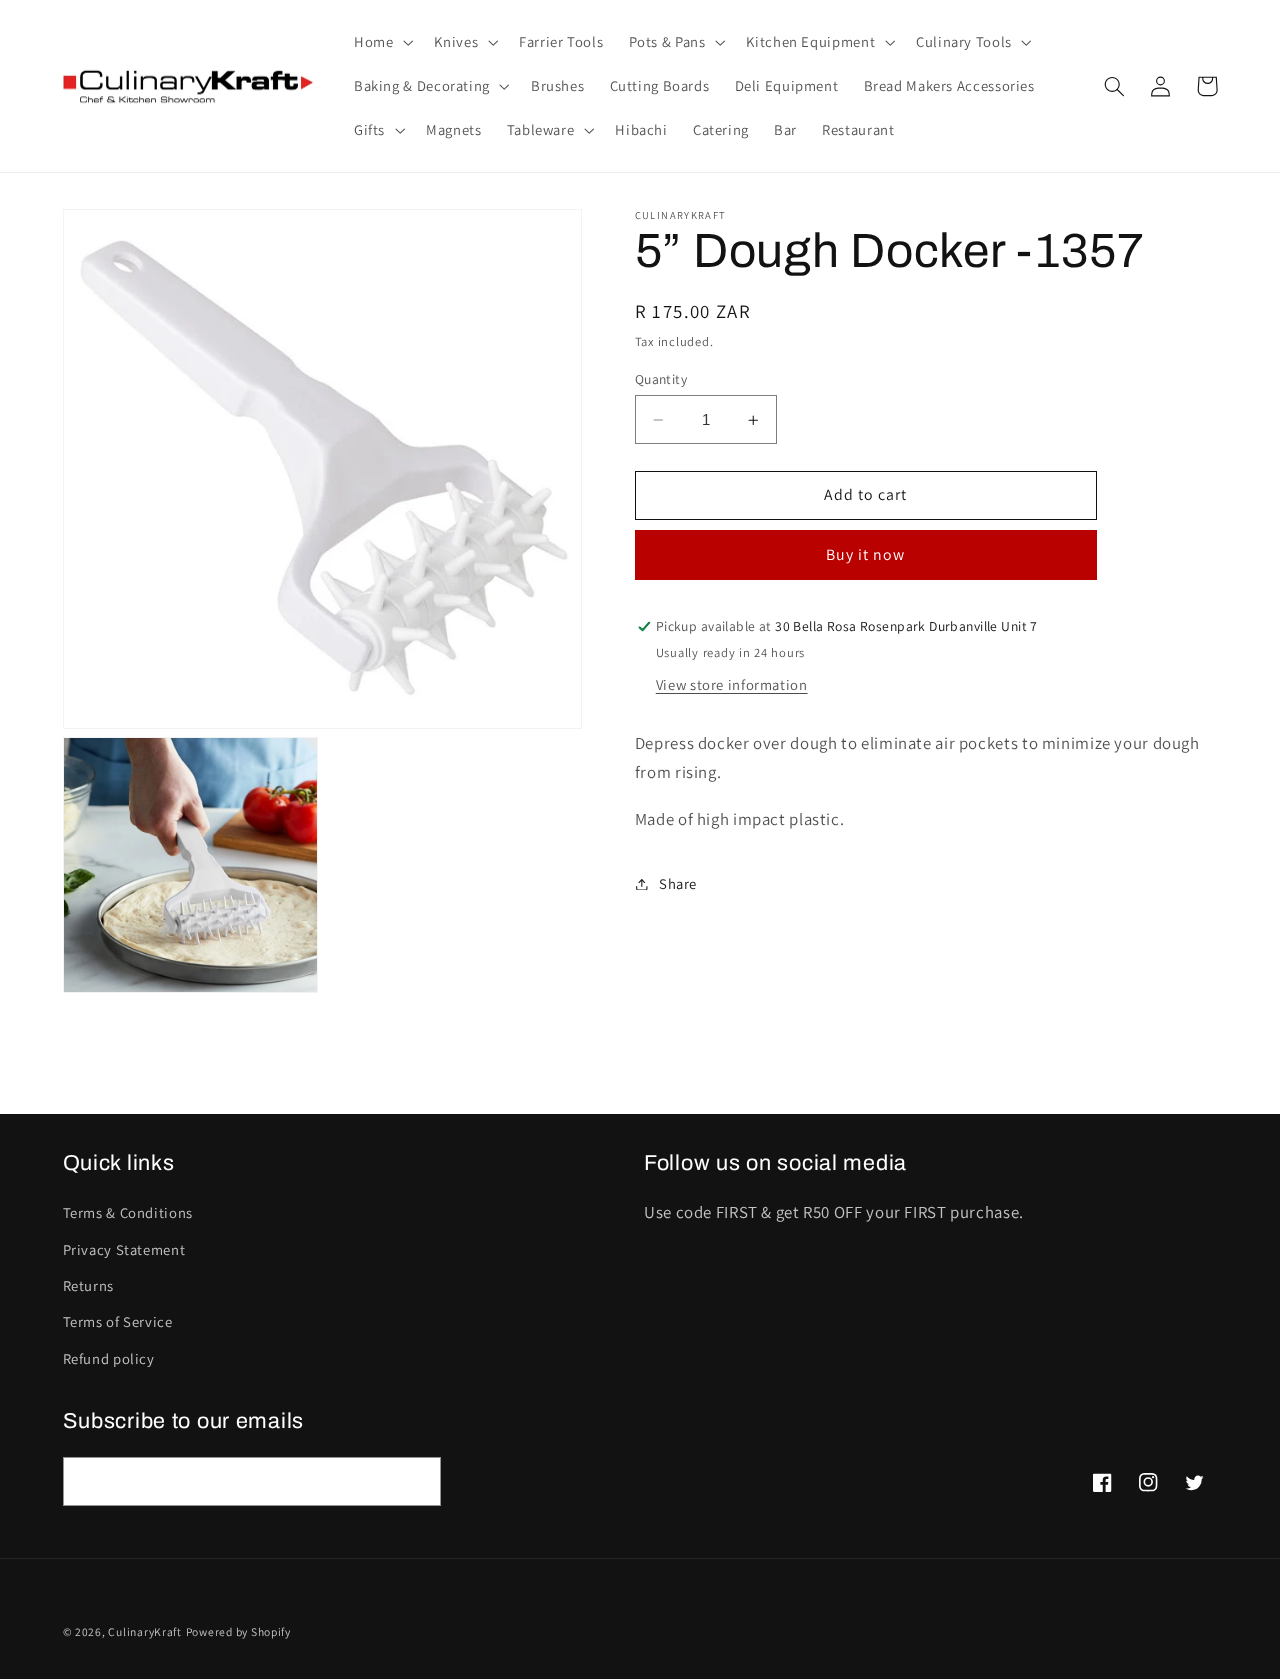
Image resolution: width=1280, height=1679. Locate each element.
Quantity (661, 379)
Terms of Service (118, 1321)
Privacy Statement (124, 1249)
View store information (732, 684)
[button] (381, 42)
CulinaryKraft (145, 1631)
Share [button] (678, 883)
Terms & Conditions (128, 1212)
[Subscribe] (416, 1481)
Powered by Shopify (238, 1631)
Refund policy (109, 1358)
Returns (88, 1285)
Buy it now (866, 554)
